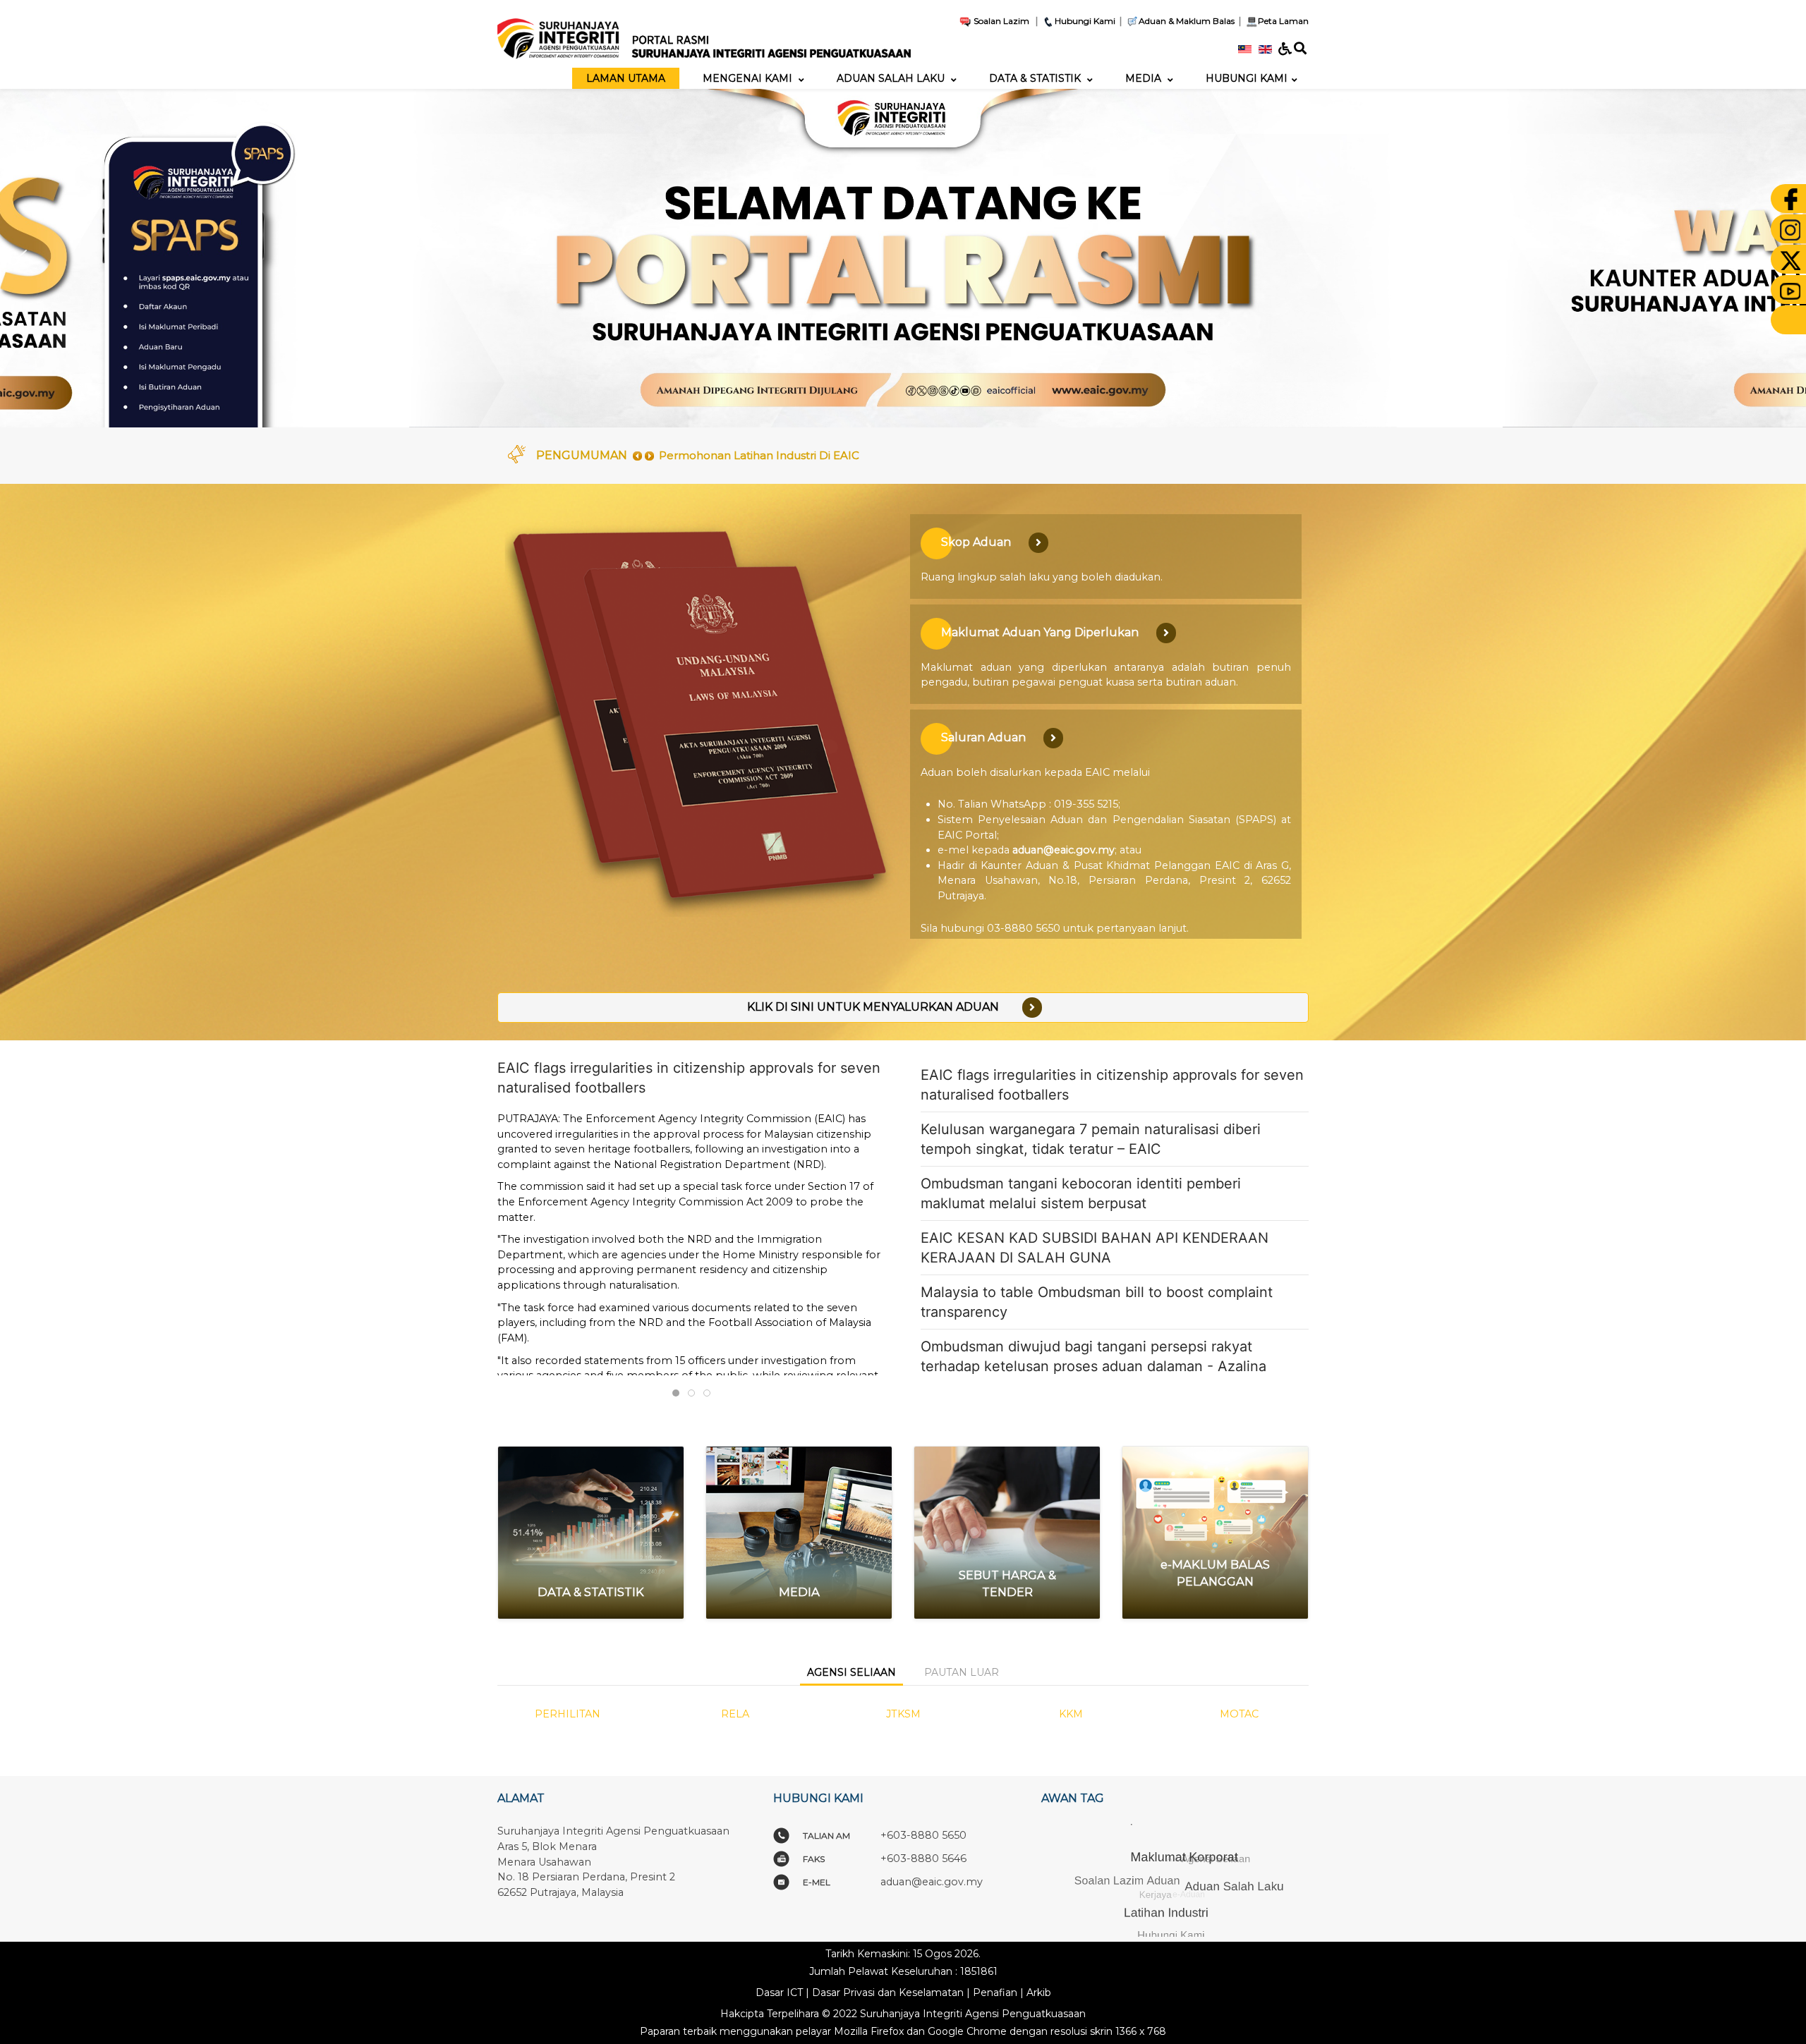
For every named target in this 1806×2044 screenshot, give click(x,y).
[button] (22, 258)
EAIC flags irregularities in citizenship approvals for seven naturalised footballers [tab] (679, 1394)
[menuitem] (626, 78)
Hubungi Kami (1085, 21)
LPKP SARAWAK (1075, 1714)
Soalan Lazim (1000, 21)
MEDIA (799, 1592)
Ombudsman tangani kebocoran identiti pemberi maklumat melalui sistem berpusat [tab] (710, 1394)
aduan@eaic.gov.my (1063, 850)
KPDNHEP (571, 1714)
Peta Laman (1283, 21)
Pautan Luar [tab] (962, 1672)
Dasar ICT (779, 1993)
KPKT (739, 1714)
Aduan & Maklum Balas (1187, 21)
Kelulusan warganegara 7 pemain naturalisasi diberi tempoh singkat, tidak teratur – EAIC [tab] (695, 1394)
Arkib (1039, 1993)
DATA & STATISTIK (591, 1592)
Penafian (995, 1993)
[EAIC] (704, 33)
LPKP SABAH (907, 1714)
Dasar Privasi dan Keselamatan (888, 1993)
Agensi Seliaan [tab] (852, 1672)
